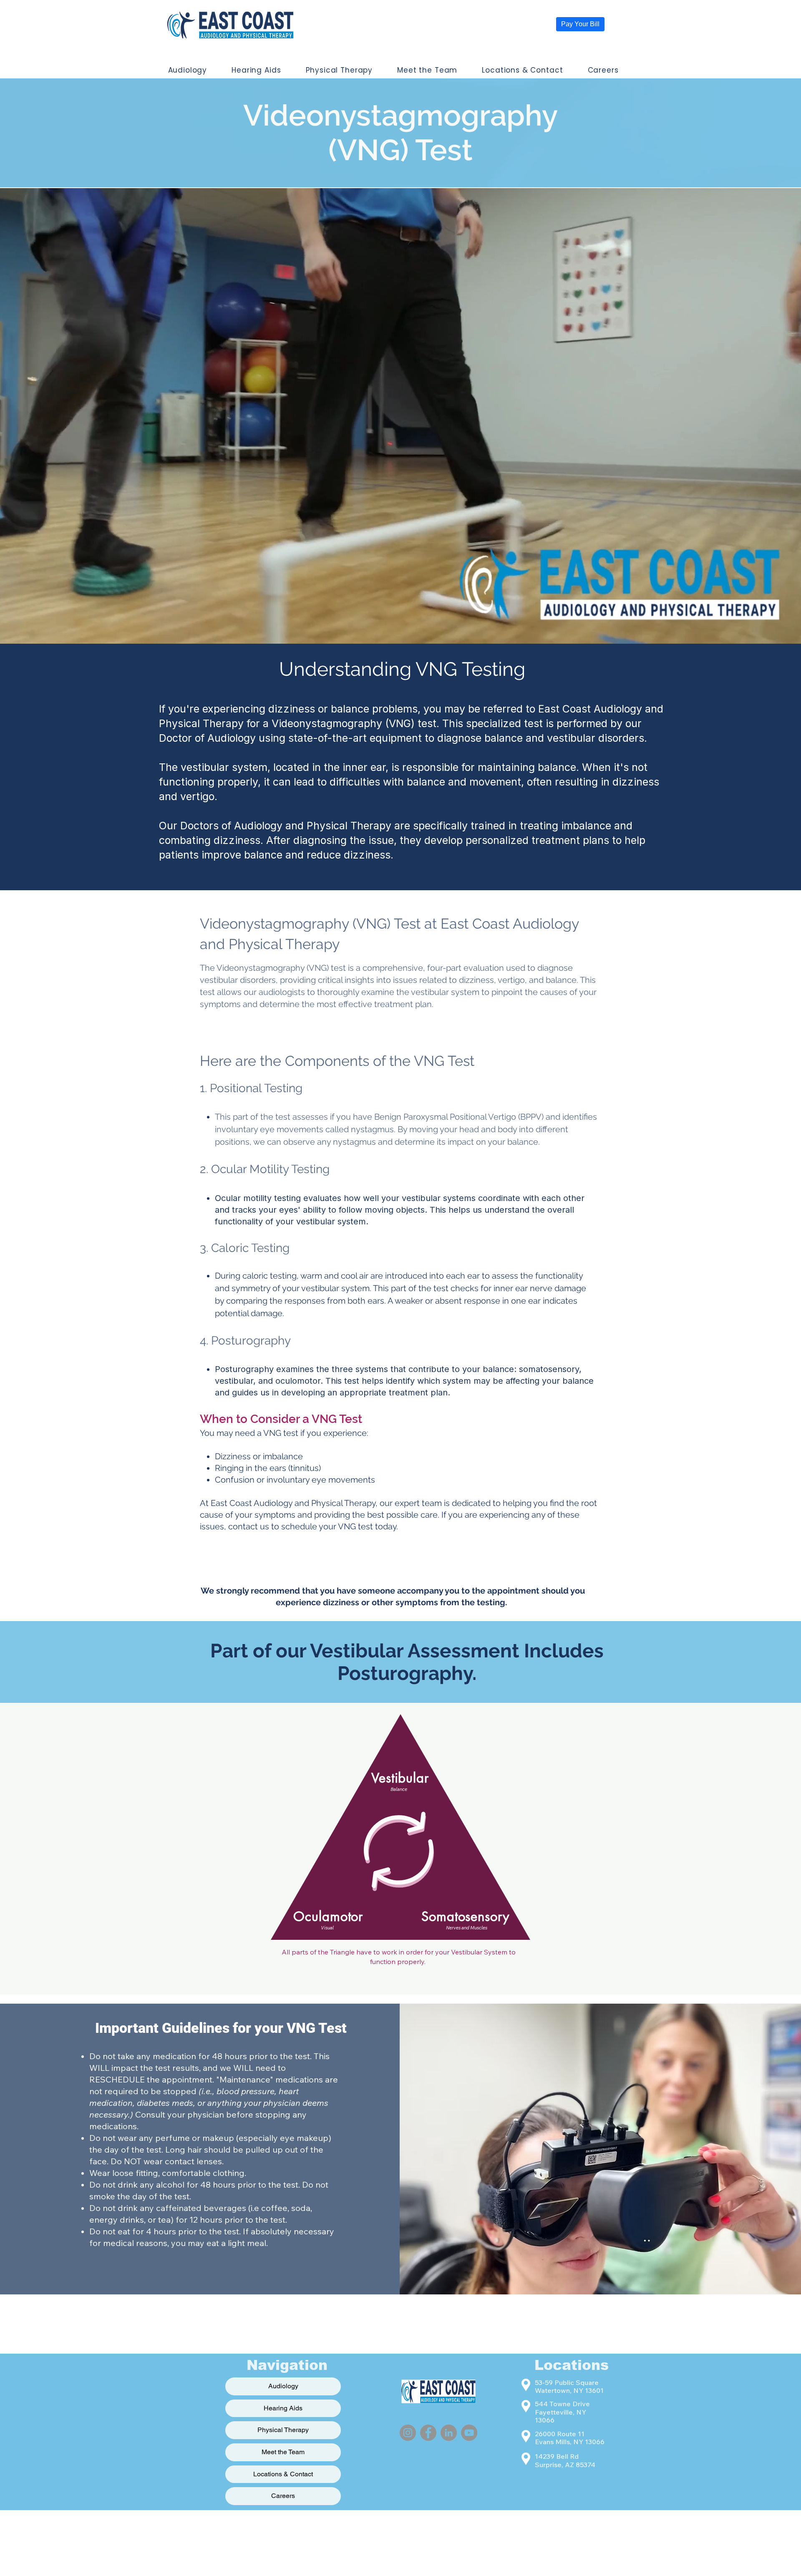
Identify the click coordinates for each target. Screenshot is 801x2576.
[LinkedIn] (449, 2433)
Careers (283, 2496)
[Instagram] (408, 2433)
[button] (188, 70)
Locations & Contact (283, 2474)
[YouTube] (469, 2433)
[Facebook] (428, 2433)
